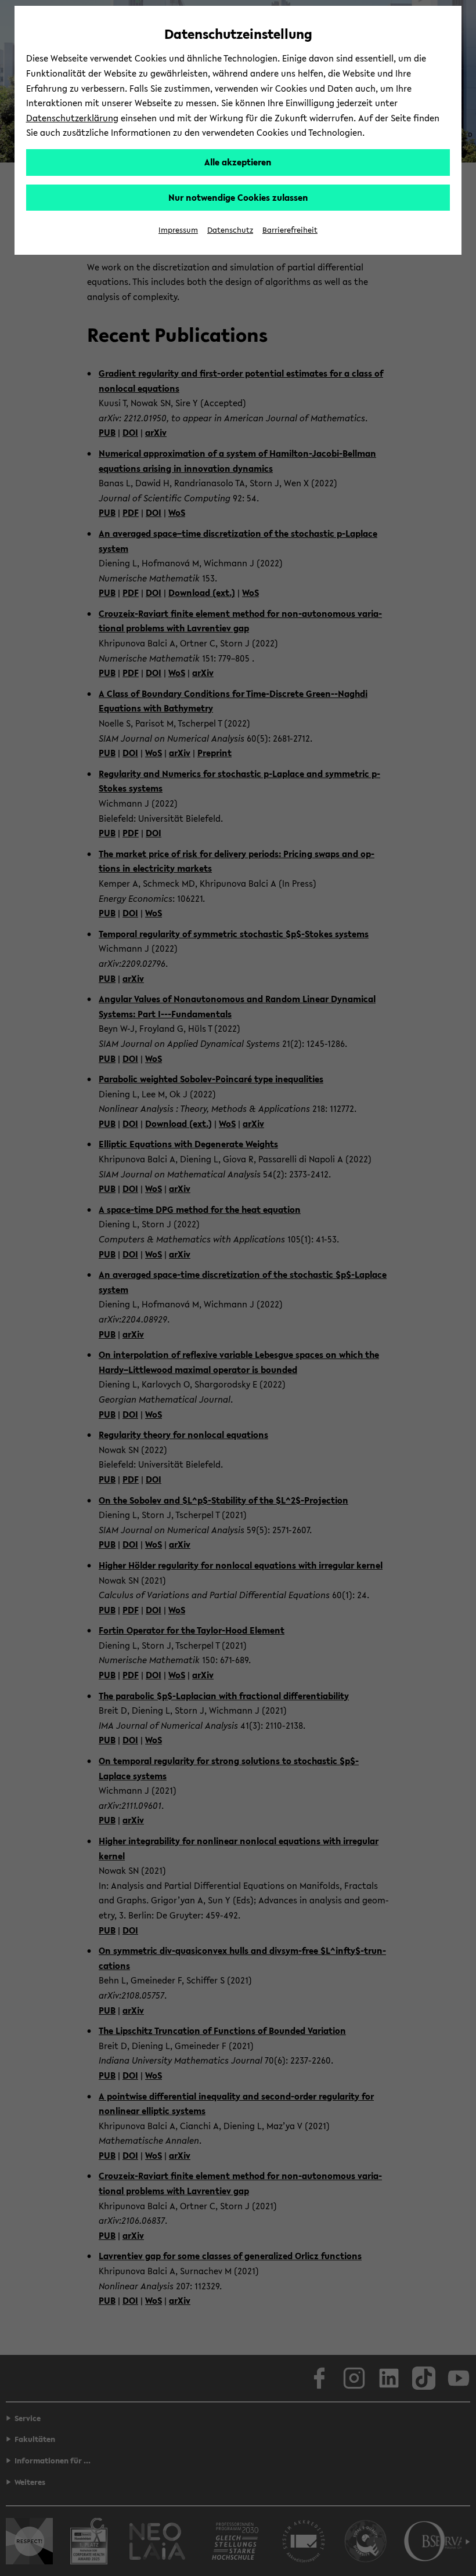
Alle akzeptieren (238, 162)
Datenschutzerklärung (72, 118)
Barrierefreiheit (290, 230)
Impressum (178, 230)
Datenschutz (230, 230)
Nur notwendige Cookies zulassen (238, 197)
